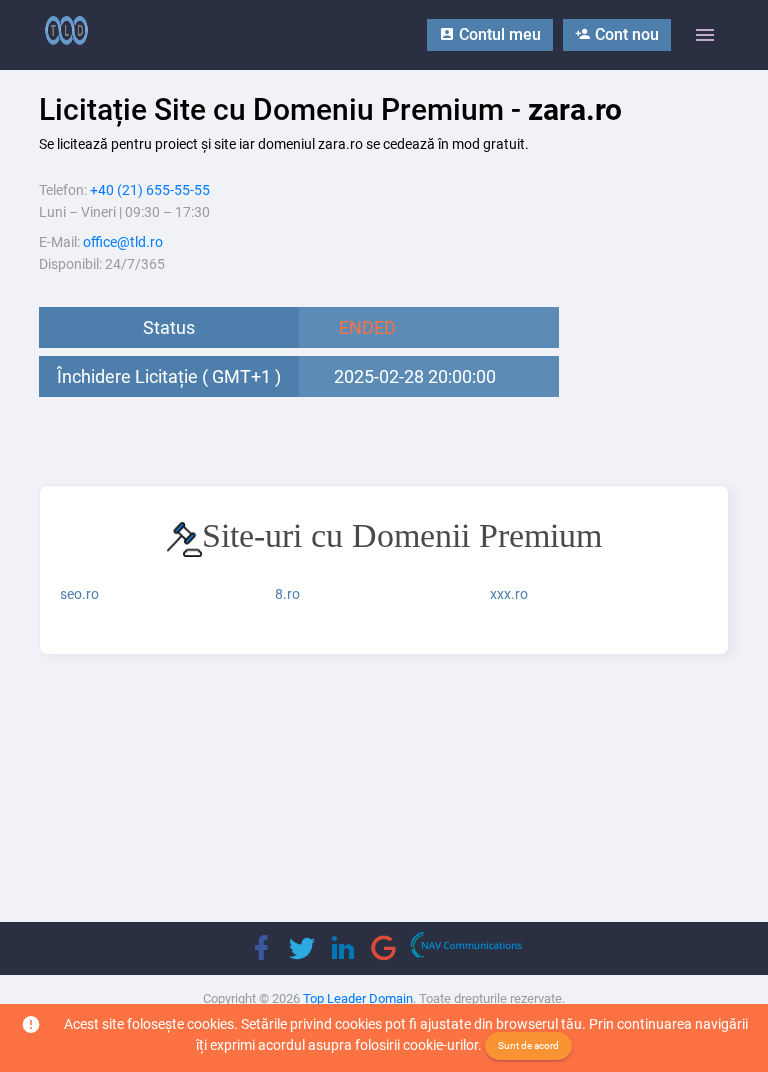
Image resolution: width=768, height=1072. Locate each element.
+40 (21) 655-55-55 (150, 190)
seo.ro (79, 594)
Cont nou (625, 34)
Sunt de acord (528, 1045)
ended (367, 327)
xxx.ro (509, 594)
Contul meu (498, 34)
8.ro (287, 594)
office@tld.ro (123, 242)
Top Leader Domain (358, 998)
